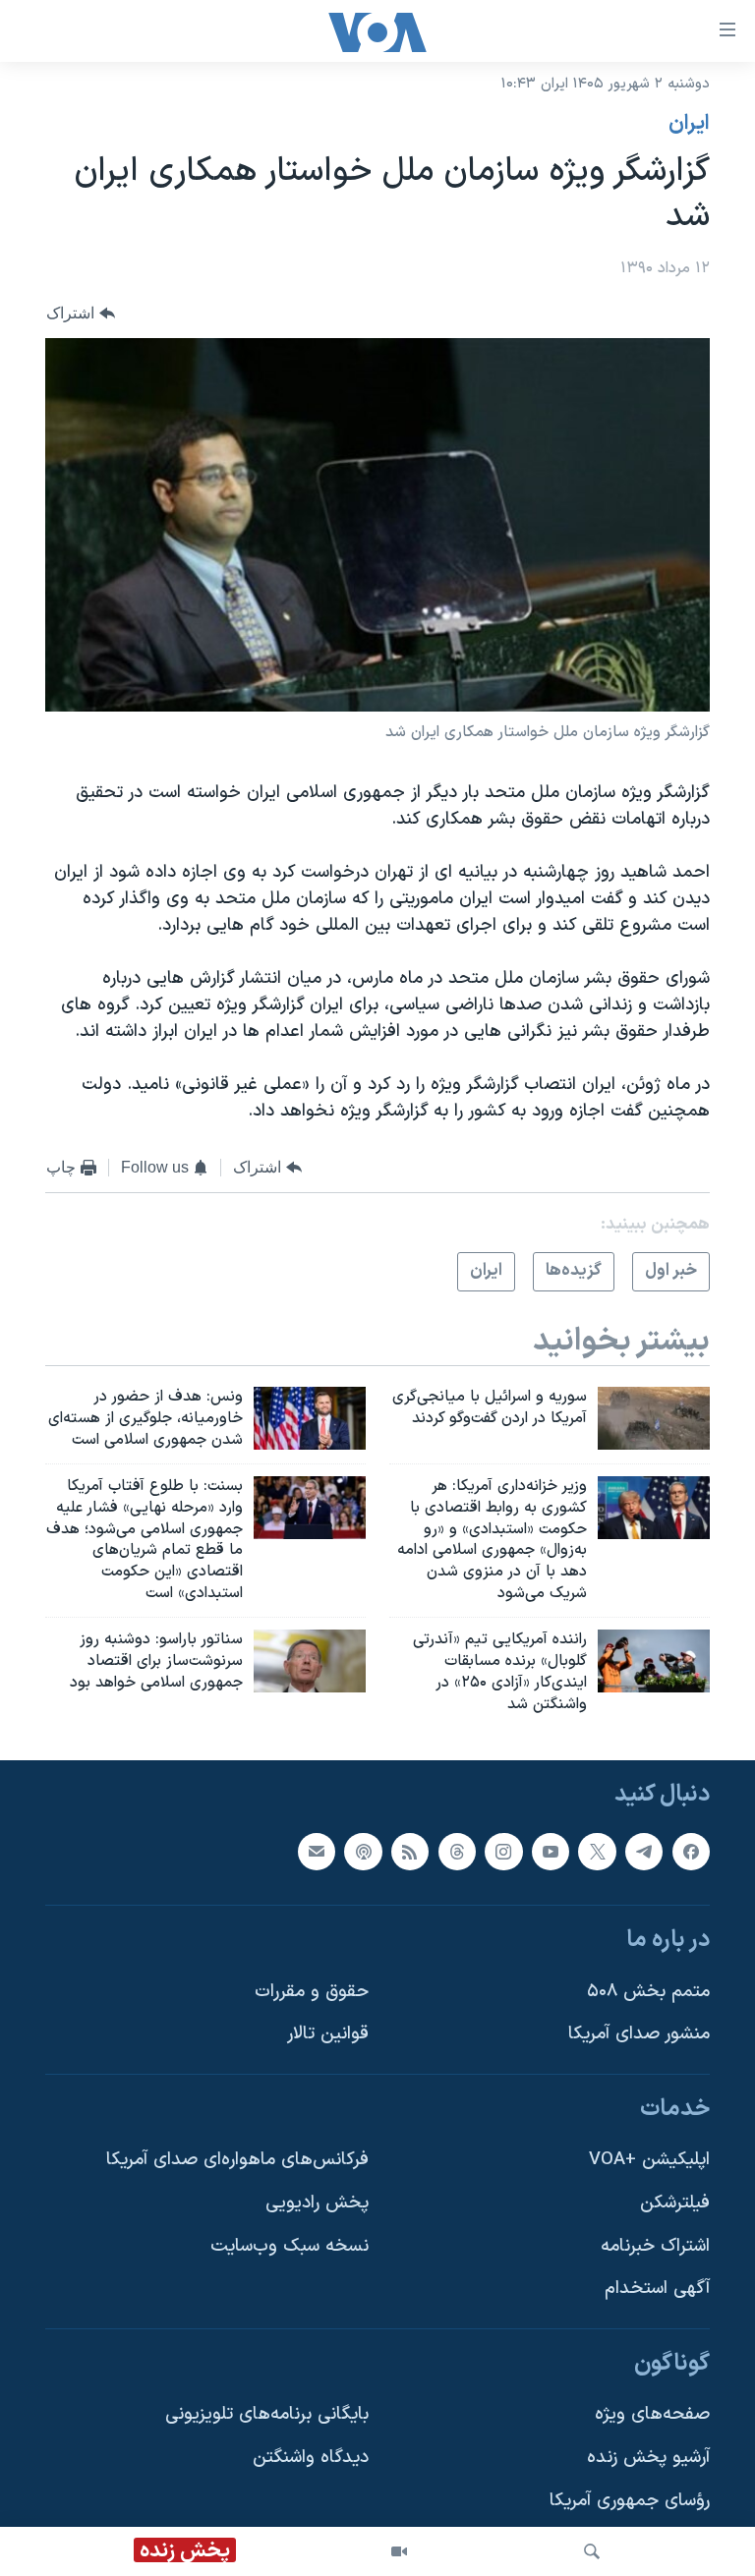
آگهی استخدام (657, 2290)
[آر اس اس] (410, 1852)
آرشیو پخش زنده (648, 2458)
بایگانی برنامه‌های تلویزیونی (267, 2415)
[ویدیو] (399, 2551)
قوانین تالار (328, 2035)
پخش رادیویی (317, 2203)
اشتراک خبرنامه (655, 2246)
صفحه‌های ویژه (652, 2415)
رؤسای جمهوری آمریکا (630, 2501)
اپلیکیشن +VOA (649, 2161)
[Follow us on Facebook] (691, 1852)
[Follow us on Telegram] (644, 1852)
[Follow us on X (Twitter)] (597, 1852)
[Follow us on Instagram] (503, 1852)
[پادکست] (363, 1852)
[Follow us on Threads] (457, 1852)
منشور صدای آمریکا (639, 2035)
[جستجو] (592, 2551)
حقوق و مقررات (312, 1992)
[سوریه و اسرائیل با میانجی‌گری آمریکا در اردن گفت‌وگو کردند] (654, 1418)
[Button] (81, 313)
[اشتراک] (317, 1852)
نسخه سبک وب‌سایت (290, 2246)
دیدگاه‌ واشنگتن (311, 2458)
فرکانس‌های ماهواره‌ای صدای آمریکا (237, 2161)
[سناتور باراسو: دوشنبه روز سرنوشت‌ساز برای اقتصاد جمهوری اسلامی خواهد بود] (310, 1661)
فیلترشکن (675, 2203)
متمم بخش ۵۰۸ (648, 1992)
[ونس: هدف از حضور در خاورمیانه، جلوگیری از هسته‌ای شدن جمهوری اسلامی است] (310, 1418)
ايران (689, 124)
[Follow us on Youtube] (551, 1852)
